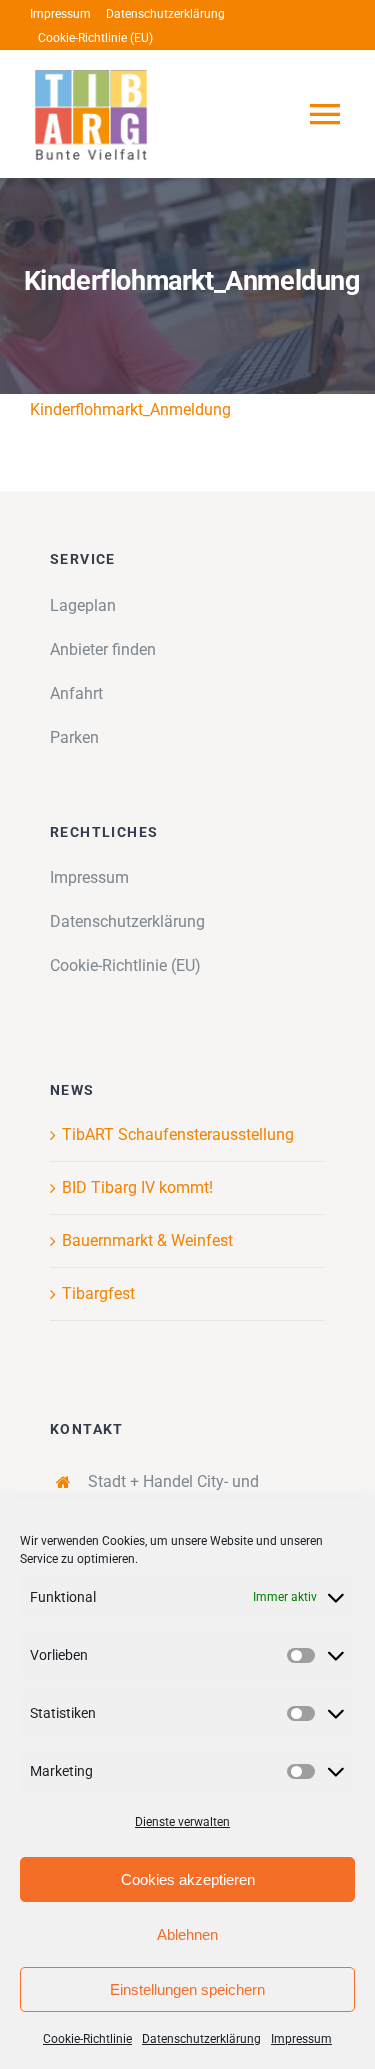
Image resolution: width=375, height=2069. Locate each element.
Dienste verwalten (182, 1822)
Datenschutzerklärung (201, 2039)
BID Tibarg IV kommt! (137, 1187)
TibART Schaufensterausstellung (178, 1134)
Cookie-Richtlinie (87, 2039)
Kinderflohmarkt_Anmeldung (130, 409)
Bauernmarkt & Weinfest (147, 1240)
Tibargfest (98, 1293)
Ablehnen (187, 1934)
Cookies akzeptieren (188, 1879)
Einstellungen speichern (187, 1989)
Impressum (301, 2039)
